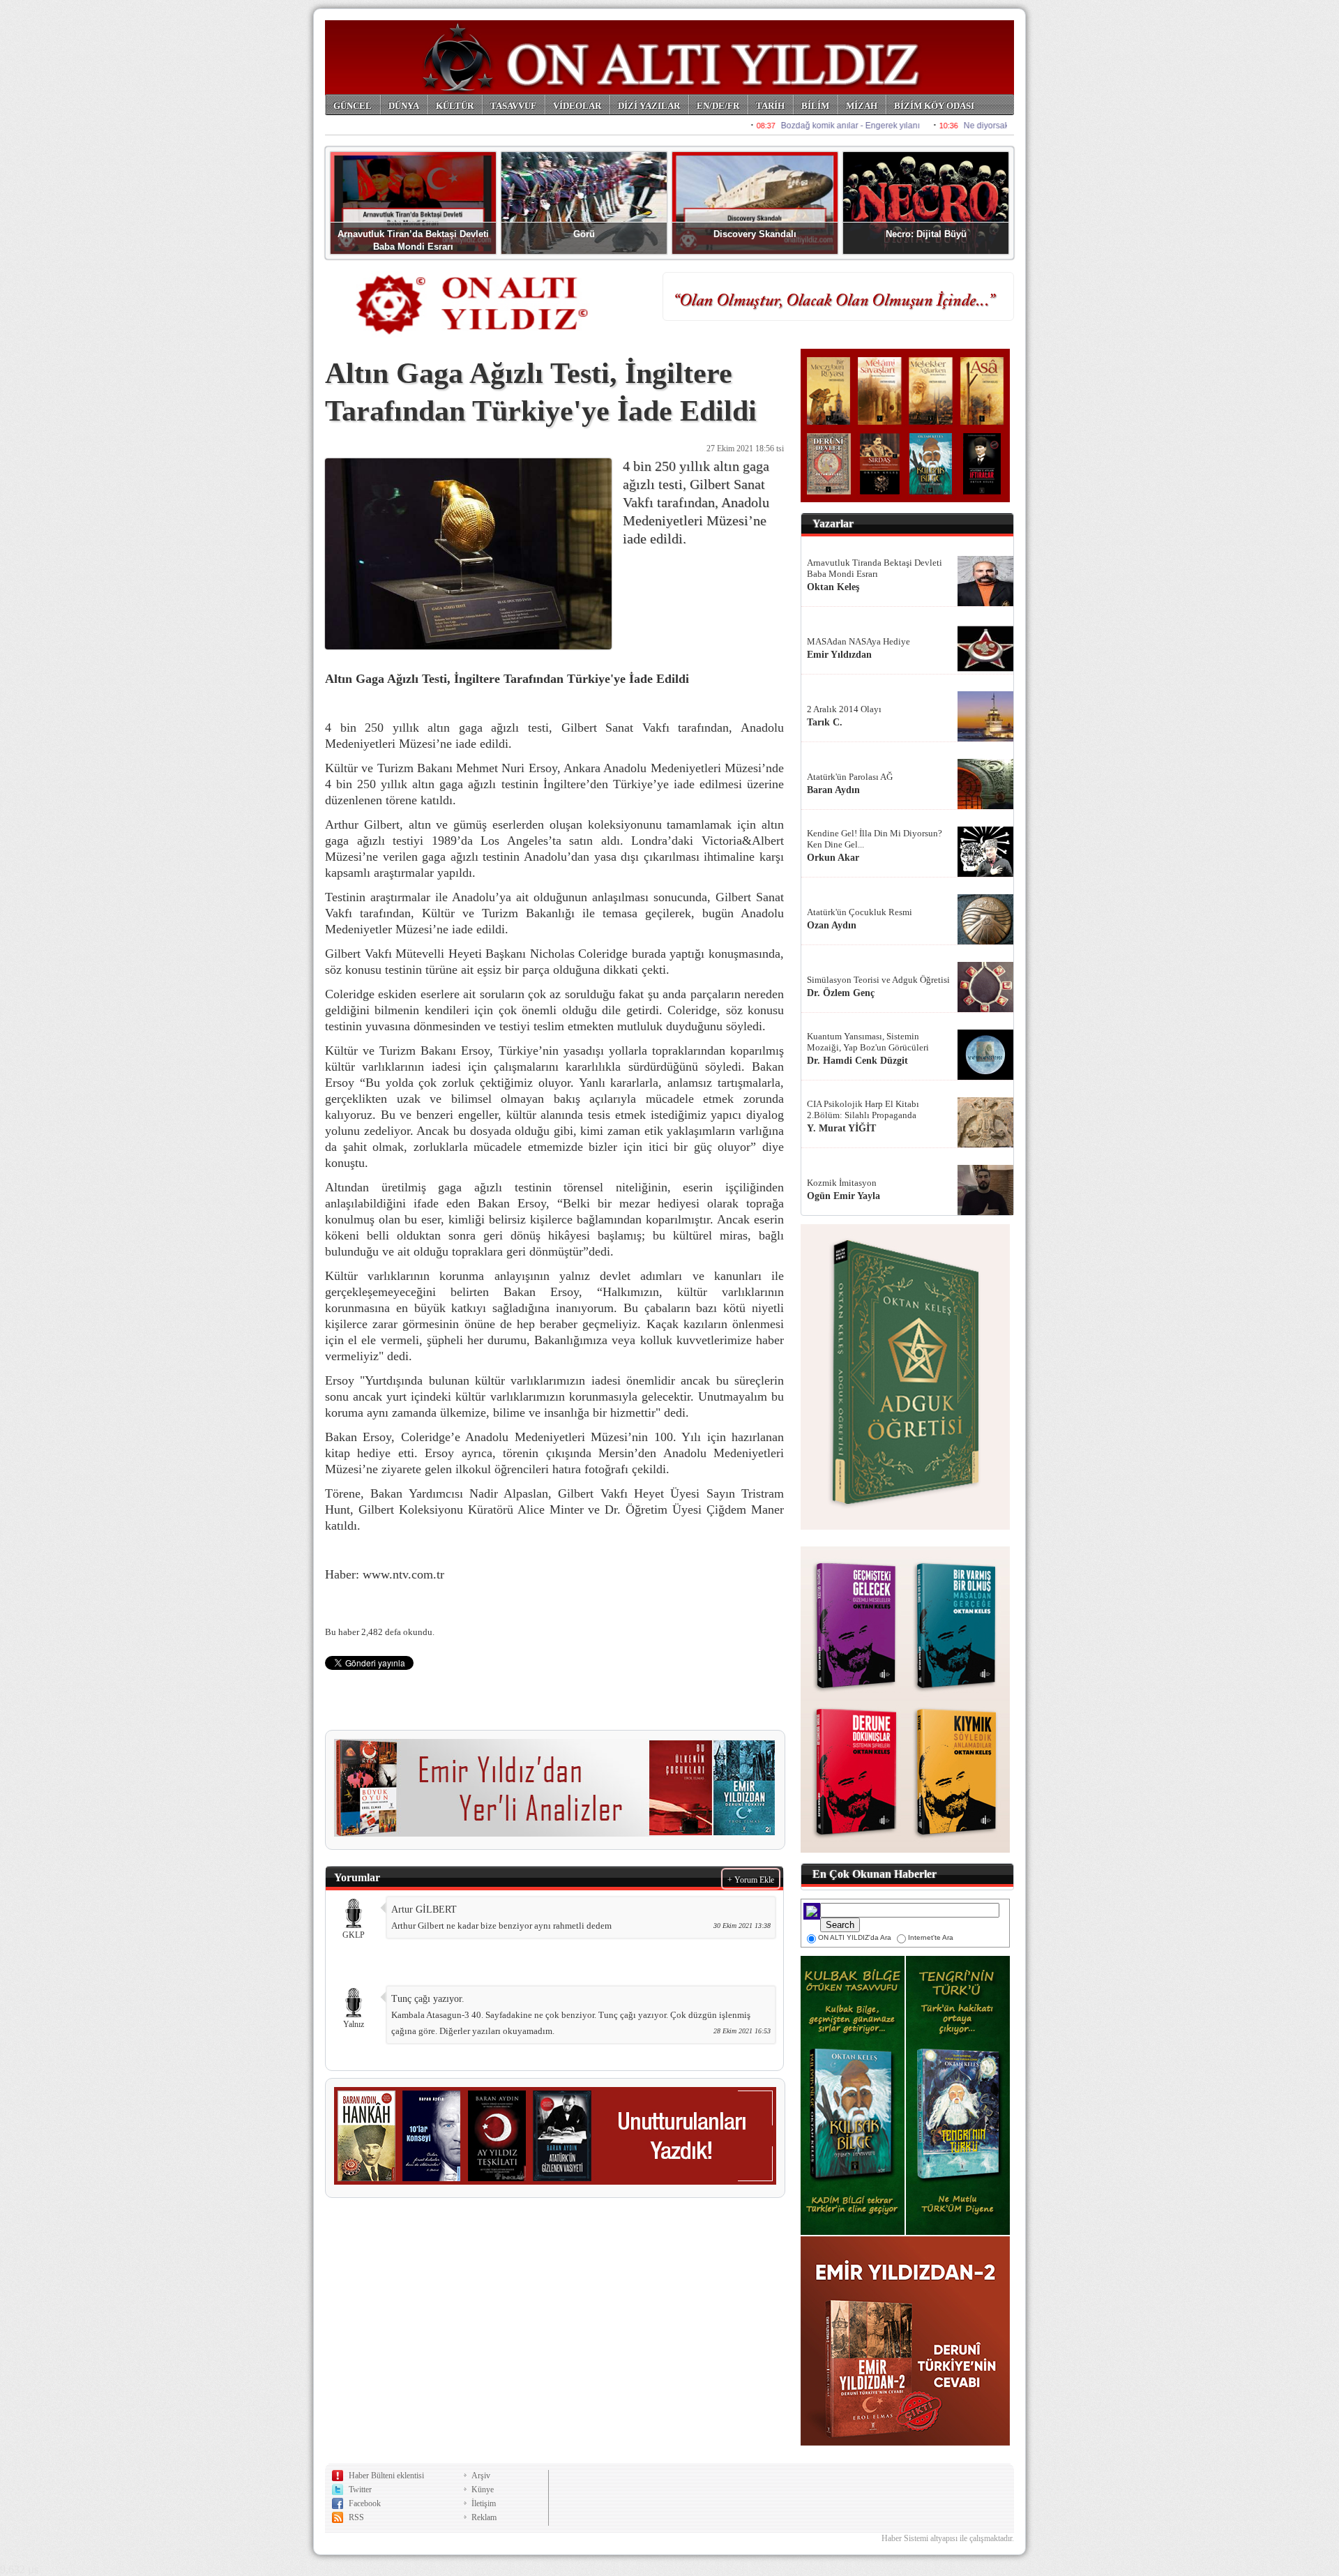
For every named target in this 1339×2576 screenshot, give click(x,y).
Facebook (365, 2503)
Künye (483, 2490)
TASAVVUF (513, 106)
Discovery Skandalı (755, 234)
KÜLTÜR (455, 106)
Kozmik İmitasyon (842, 1183)
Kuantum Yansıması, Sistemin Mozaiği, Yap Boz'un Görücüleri (868, 1042)
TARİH (770, 106)
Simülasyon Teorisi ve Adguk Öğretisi (878, 980)
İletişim (484, 2503)
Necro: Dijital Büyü (926, 234)
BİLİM (815, 106)
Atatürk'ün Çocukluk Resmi (860, 912)
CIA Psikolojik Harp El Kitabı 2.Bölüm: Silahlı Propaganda (863, 1109)
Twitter (360, 2490)
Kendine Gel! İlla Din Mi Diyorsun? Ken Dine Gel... (875, 839)
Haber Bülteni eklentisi (386, 2476)
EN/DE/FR (718, 106)
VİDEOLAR (577, 106)
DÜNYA (404, 106)
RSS (356, 2517)
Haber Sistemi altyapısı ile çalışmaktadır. (948, 2538)
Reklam (484, 2517)
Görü (584, 234)
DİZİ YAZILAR (649, 106)
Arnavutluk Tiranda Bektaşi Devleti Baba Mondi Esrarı (875, 568)
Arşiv (481, 2476)
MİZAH (862, 106)
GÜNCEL (353, 106)
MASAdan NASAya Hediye (858, 641)
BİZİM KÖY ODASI (934, 106)
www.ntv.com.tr (405, 1574)
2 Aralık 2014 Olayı (844, 709)
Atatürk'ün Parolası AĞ (850, 777)
